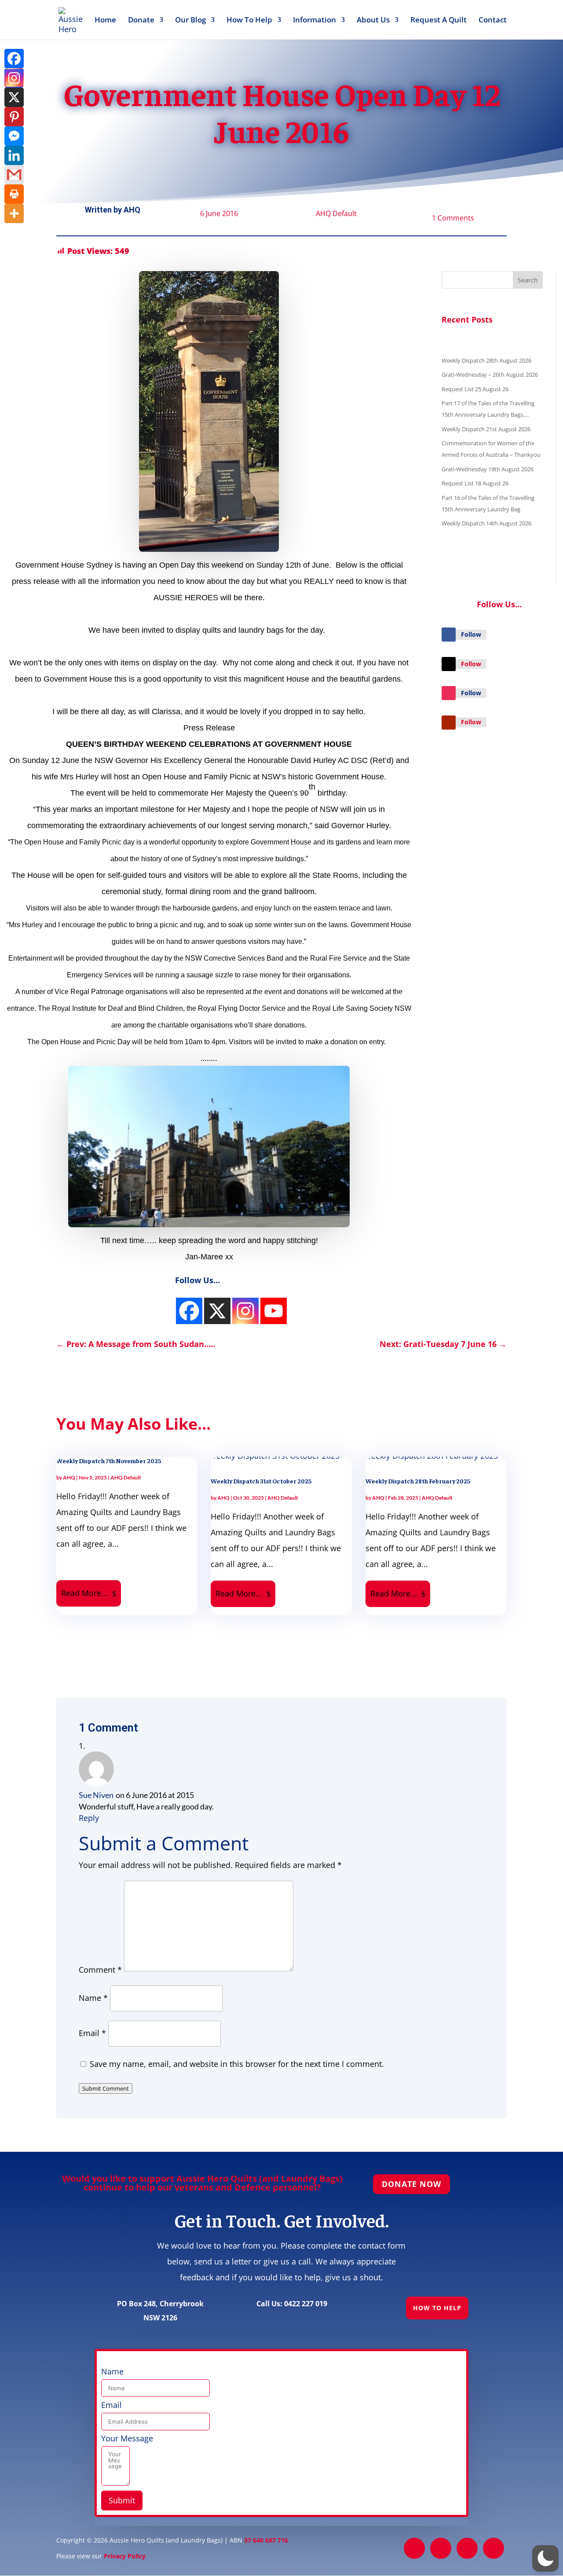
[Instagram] (189, 1311)
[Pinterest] (14, 117)
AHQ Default (336, 213)
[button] (545, 2558)
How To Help (249, 21)
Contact (493, 21)
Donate (141, 21)
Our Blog (190, 21)
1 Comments (453, 218)
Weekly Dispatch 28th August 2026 (486, 360)
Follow (471, 634)
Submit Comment (106, 2088)
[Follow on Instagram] (449, 693)
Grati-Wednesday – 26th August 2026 (490, 374)
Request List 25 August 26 (475, 389)
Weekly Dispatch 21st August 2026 (486, 429)
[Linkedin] (14, 155)
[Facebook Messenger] (14, 136)
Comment (100, 1970)
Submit (122, 2500)
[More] (14, 213)
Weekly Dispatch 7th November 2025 (109, 1460)
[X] (14, 97)
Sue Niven (96, 1795)
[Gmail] (14, 175)
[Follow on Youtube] (449, 723)
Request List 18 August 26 (475, 483)
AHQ (132, 210)
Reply (89, 1818)
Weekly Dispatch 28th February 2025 (418, 1481)
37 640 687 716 (266, 2540)
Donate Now (411, 2184)
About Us (373, 21)
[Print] (14, 194)
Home (105, 21)
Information (314, 21)
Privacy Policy (125, 2556)
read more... (84, 1593)
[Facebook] (14, 59)
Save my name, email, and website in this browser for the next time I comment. (237, 2064)
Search (528, 280)
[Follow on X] (449, 664)
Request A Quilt (439, 21)
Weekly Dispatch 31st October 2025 (261, 1481)
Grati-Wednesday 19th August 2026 (488, 469)
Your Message (127, 2438)
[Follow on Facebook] (449, 635)
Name (93, 1998)
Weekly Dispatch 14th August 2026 (486, 523)
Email (92, 2033)
